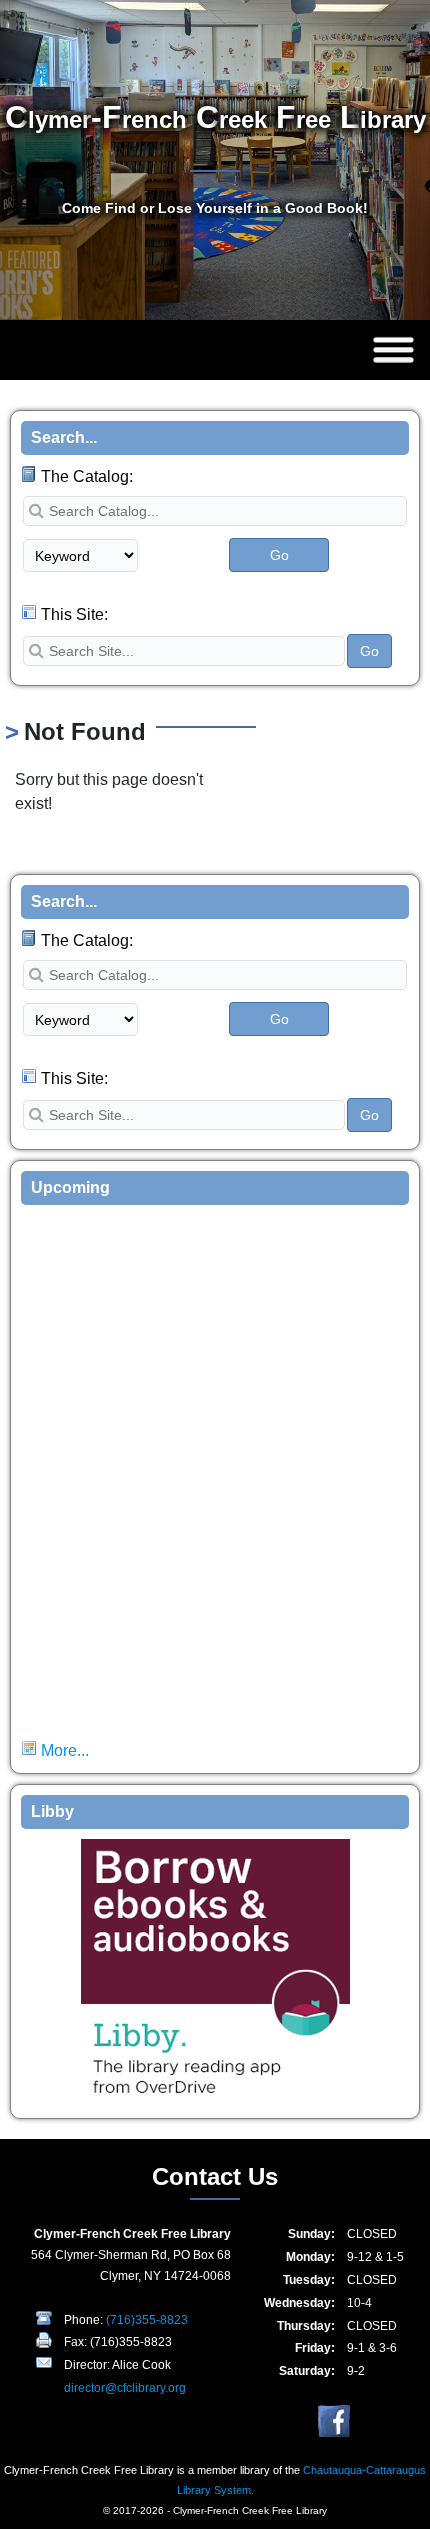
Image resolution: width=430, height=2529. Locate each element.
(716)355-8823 (147, 2320)
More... (63, 1750)
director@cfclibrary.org (125, 2388)
